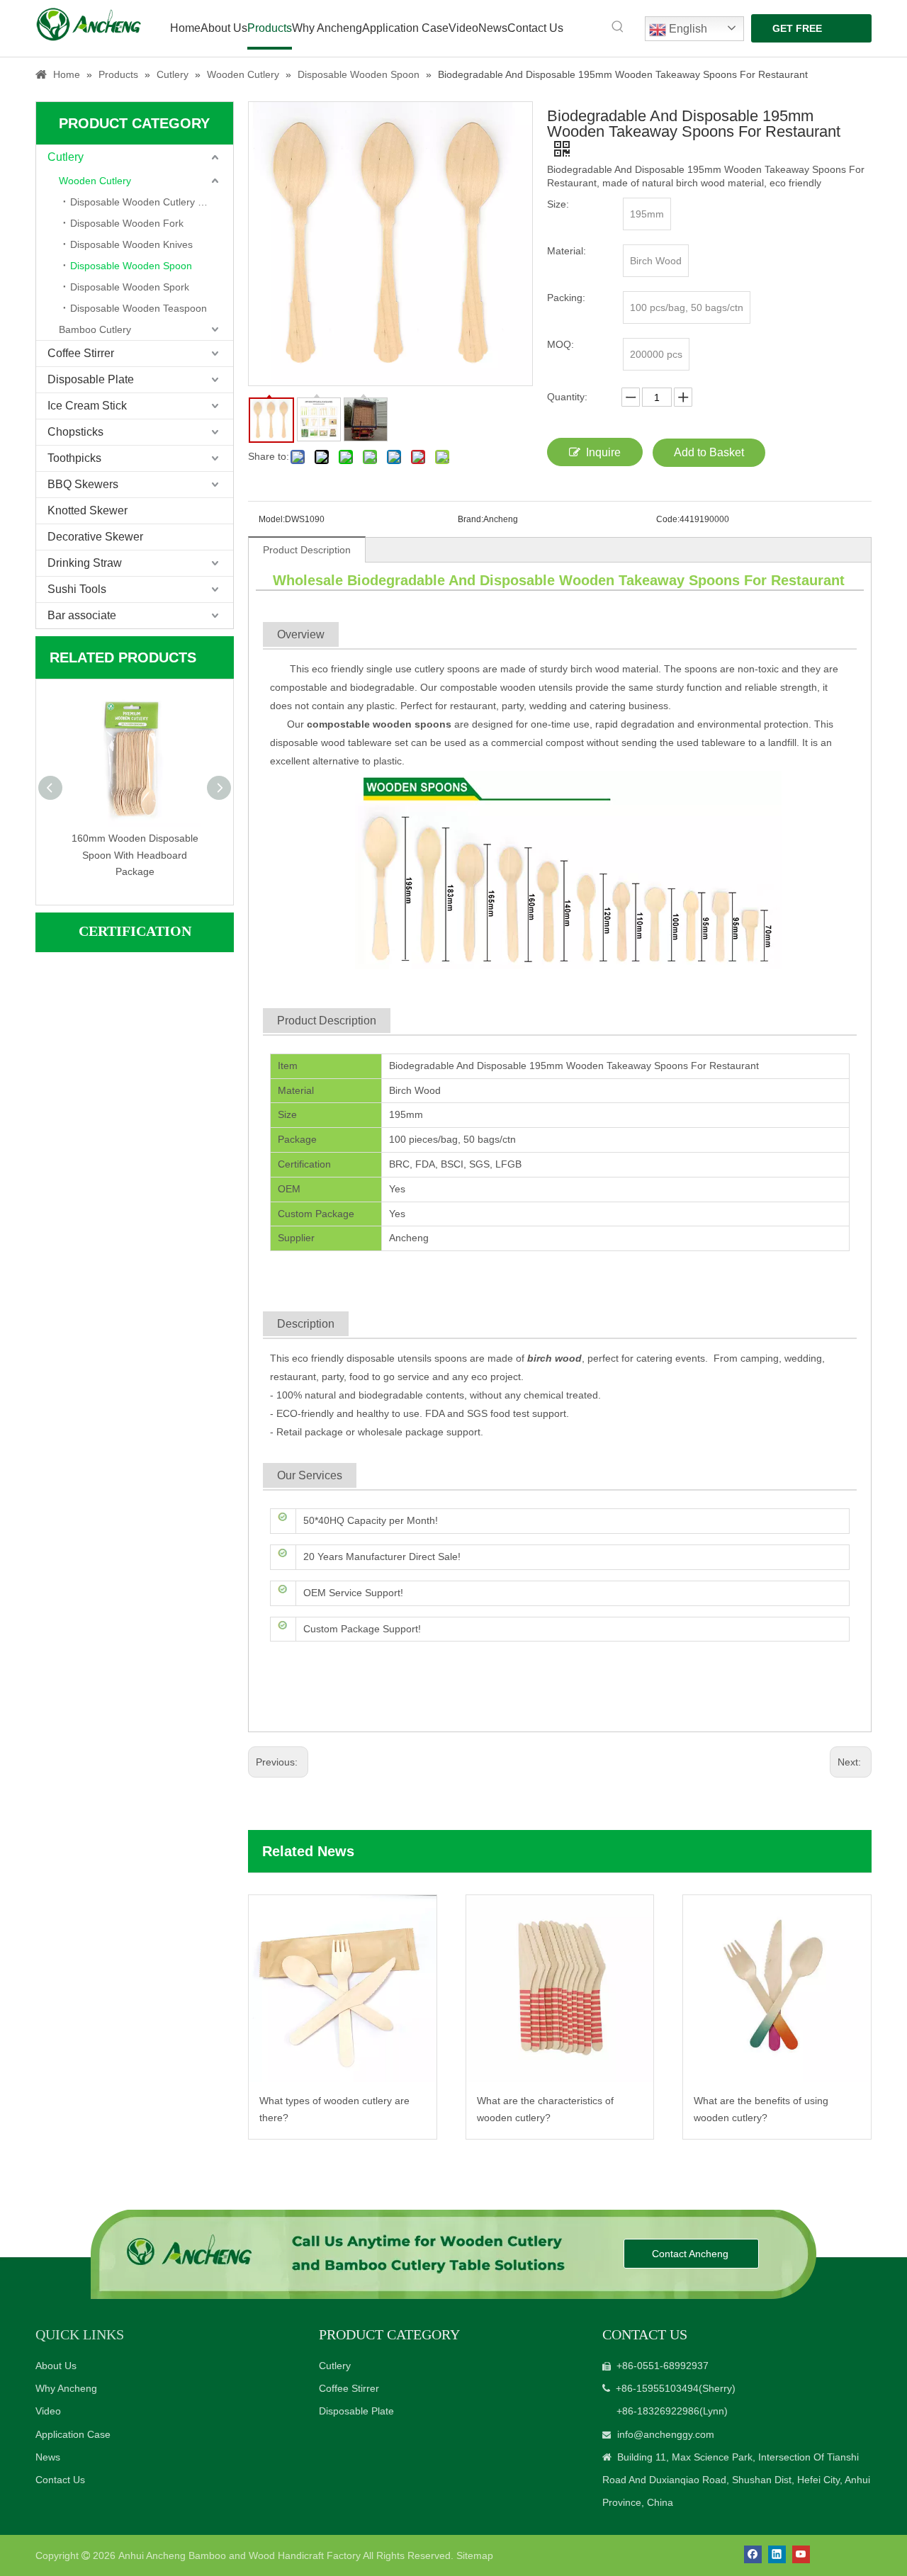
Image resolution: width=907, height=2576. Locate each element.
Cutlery (66, 157)
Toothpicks (74, 458)
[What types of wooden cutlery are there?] (343, 1989)
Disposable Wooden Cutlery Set (141, 202)
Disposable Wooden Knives (131, 244)
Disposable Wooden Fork (127, 223)
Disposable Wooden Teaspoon (139, 308)
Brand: (471, 519)
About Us (56, 2366)
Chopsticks (75, 432)
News (48, 2457)
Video (48, 2411)
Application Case (73, 2434)
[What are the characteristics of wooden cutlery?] (560, 1989)
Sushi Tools (77, 589)
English (687, 29)
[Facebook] (753, 2554)
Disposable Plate (91, 379)
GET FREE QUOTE (797, 33)
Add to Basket (709, 452)
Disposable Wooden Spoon (131, 266)
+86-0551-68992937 (663, 2366)
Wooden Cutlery (95, 181)
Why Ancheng (66, 2388)
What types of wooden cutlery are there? (334, 2109)
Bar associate (82, 615)
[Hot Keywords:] (618, 27)
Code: (668, 519)
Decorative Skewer (95, 537)
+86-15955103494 (657, 2388)
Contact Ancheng (692, 2254)
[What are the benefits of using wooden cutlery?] (777, 1989)
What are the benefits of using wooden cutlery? (761, 2109)
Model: (272, 519)
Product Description (307, 550)
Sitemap (475, 2555)
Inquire (603, 452)
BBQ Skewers (83, 484)
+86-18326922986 (658, 2411)
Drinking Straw (85, 563)
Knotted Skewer (88, 510)
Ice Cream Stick (87, 406)
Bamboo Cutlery (95, 329)
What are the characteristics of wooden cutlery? (545, 2109)
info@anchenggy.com (666, 2434)
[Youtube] (801, 2554)
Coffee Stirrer (81, 353)
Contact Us (60, 2480)
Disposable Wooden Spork (130, 287)
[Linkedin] (777, 2554)
